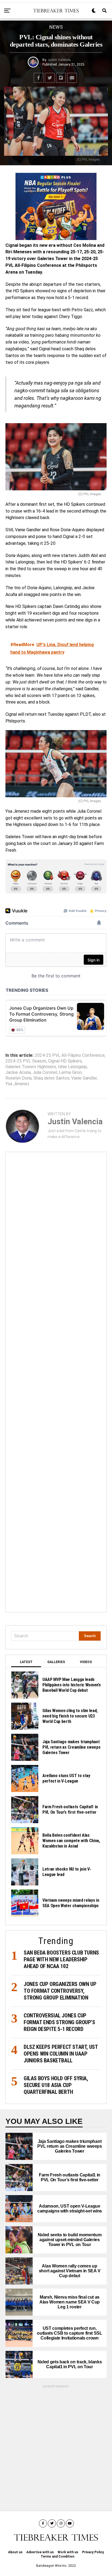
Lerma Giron (70, 1072)
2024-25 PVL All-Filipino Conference (70, 1055)
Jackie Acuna (18, 1072)
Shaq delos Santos (51, 1078)
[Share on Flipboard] (61, 78)
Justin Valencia (59, 60)
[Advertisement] (56, 1382)
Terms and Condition (57, 2556)
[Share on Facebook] (39, 78)
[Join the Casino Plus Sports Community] (56, 206)
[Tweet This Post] (50, 78)
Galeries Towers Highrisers (31, 1067)
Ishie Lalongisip (72, 1067)
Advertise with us (40, 2552)
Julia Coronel (45, 1072)
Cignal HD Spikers (65, 1061)
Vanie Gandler (84, 1078)
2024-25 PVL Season (26, 1061)
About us (15, 2552)
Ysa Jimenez (17, 1084)
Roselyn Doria (18, 1078)
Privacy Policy (93, 2552)
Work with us (68, 2552)
